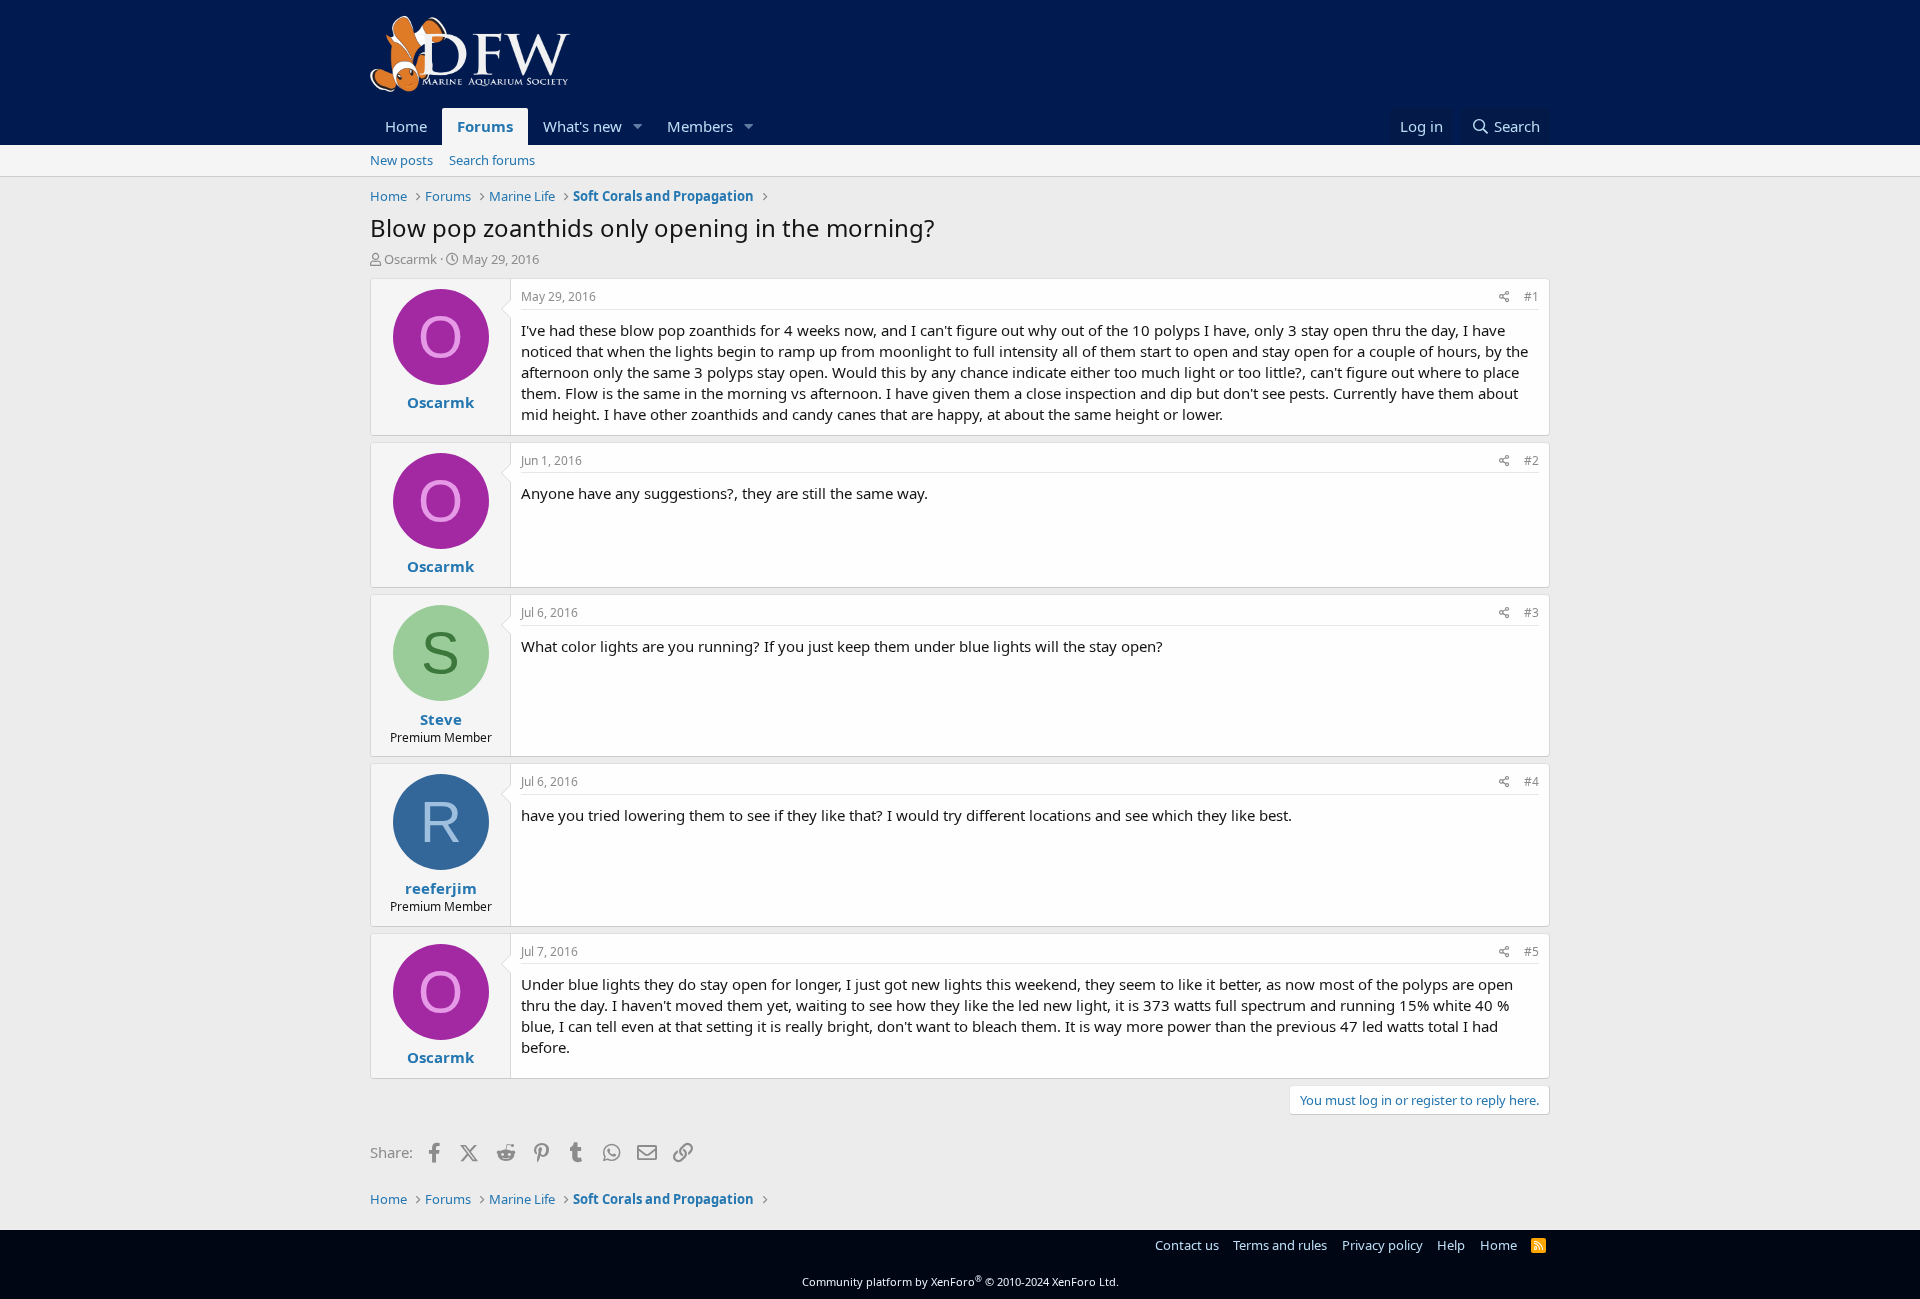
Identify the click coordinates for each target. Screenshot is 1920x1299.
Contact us (1187, 1245)
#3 (1531, 612)
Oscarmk (410, 259)
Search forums (492, 160)
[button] (638, 126)
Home (406, 126)
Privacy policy (1382, 1245)
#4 (1531, 781)
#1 (1531, 296)
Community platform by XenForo (960, 1281)
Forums (485, 126)
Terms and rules (1280, 1245)
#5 (1531, 951)
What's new (582, 126)
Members (700, 126)
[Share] (1504, 297)
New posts (401, 160)
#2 (1531, 460)
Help (1451, 1245)
